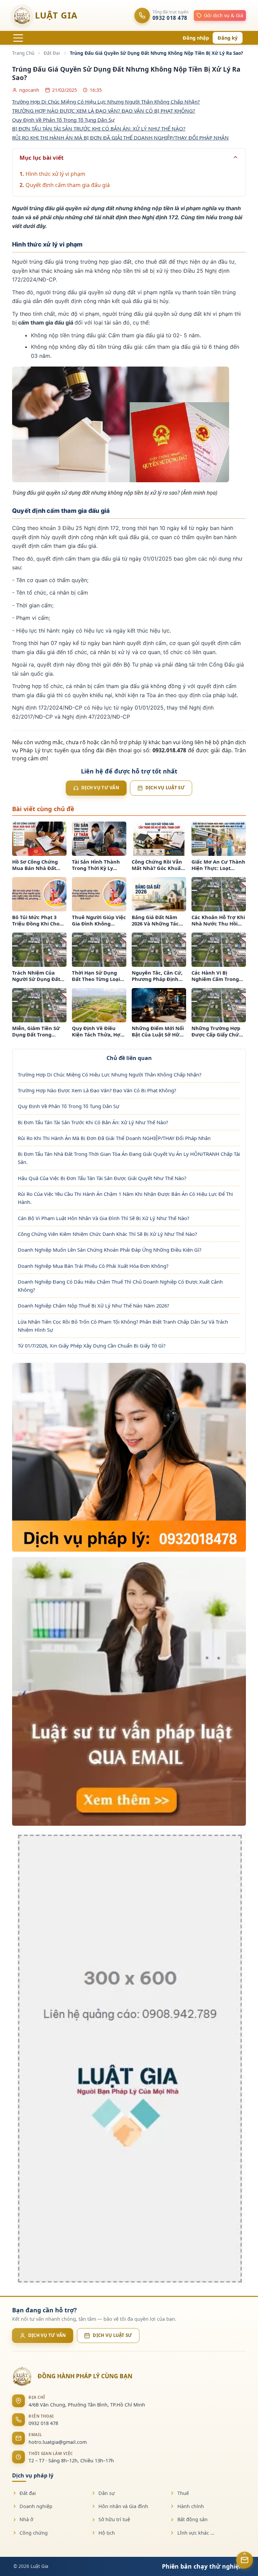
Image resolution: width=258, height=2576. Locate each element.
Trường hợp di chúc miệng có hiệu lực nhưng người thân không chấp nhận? (106, 102)
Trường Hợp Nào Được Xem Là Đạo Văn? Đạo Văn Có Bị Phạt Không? (97, 1090)
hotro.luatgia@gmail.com (58, 2442)
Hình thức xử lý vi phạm (55, 174)
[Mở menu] (18, 38)
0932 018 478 (43, 2423)
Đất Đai (52, 53)
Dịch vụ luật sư (165, 788)
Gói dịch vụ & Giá (224, 15)
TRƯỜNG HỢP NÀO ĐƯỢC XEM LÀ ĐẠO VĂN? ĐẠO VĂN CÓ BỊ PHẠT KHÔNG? (104, 111)
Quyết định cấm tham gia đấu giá (68, 185)
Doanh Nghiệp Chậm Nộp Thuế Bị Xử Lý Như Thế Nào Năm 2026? (93, 1305)
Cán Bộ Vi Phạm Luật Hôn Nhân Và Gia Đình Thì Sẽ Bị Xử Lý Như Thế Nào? (103, 1218)
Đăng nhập (196, 38)
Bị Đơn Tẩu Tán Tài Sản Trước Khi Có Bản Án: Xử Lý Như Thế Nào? (93, 1122)
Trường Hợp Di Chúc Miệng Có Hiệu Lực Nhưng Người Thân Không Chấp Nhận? (110, 1074)
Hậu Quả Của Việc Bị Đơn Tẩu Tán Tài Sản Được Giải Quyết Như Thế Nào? (102, 1178)
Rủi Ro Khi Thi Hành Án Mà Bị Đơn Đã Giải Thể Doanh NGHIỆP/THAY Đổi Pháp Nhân (114, 1138)
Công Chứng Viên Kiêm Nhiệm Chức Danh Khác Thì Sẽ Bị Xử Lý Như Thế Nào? (107, 1234)
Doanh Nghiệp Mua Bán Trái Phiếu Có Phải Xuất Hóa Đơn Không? (93, 1266)
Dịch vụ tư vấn (100, 788)
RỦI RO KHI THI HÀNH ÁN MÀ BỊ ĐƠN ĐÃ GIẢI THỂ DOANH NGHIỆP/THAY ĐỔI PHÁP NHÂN (120, 138)
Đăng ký (228, 38)
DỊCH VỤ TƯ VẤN (47, 2335)
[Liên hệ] (245, 2560)
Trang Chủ (23, 53)
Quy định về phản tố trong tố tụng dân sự (63, 120)
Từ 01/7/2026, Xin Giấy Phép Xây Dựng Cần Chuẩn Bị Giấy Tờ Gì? (92, 1346)
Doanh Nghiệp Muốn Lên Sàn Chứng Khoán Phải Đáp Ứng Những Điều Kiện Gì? (110, 1250)
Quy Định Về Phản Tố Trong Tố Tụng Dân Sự (69, 1106)
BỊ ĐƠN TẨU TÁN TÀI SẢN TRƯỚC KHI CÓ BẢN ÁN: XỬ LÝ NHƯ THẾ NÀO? (99, 128)
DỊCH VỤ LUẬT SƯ (112, 2335)
